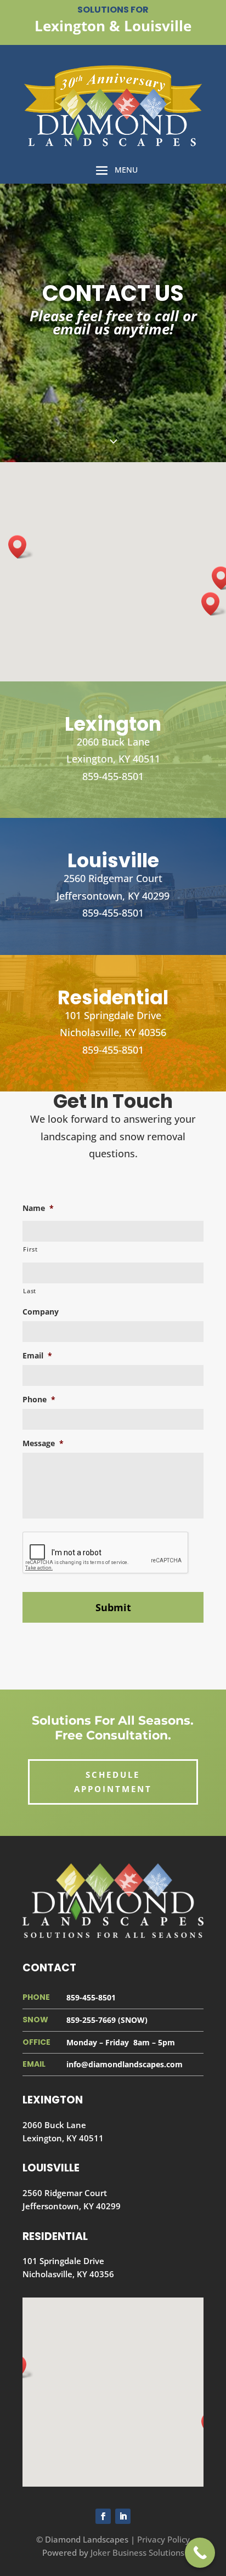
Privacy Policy (163, 2539)
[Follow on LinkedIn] (123, 2516)
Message (43, 1443)
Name (38, 1208)
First (30, 1249)
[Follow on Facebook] (103, 2516)
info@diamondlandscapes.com (125, 2064)
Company (41, 1312)
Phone (39, 1400)
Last (30, 1291)
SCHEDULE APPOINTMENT (113, 1782)
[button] (21, 547)
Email (37, 1356)
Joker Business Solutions (137, 2552)
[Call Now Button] (200, 2553)
